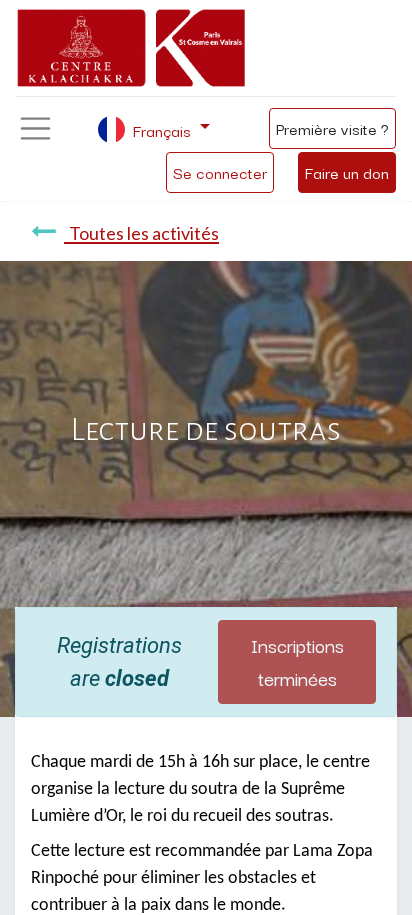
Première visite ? (332, 128)
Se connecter (220, 172)
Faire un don (347, 172)
